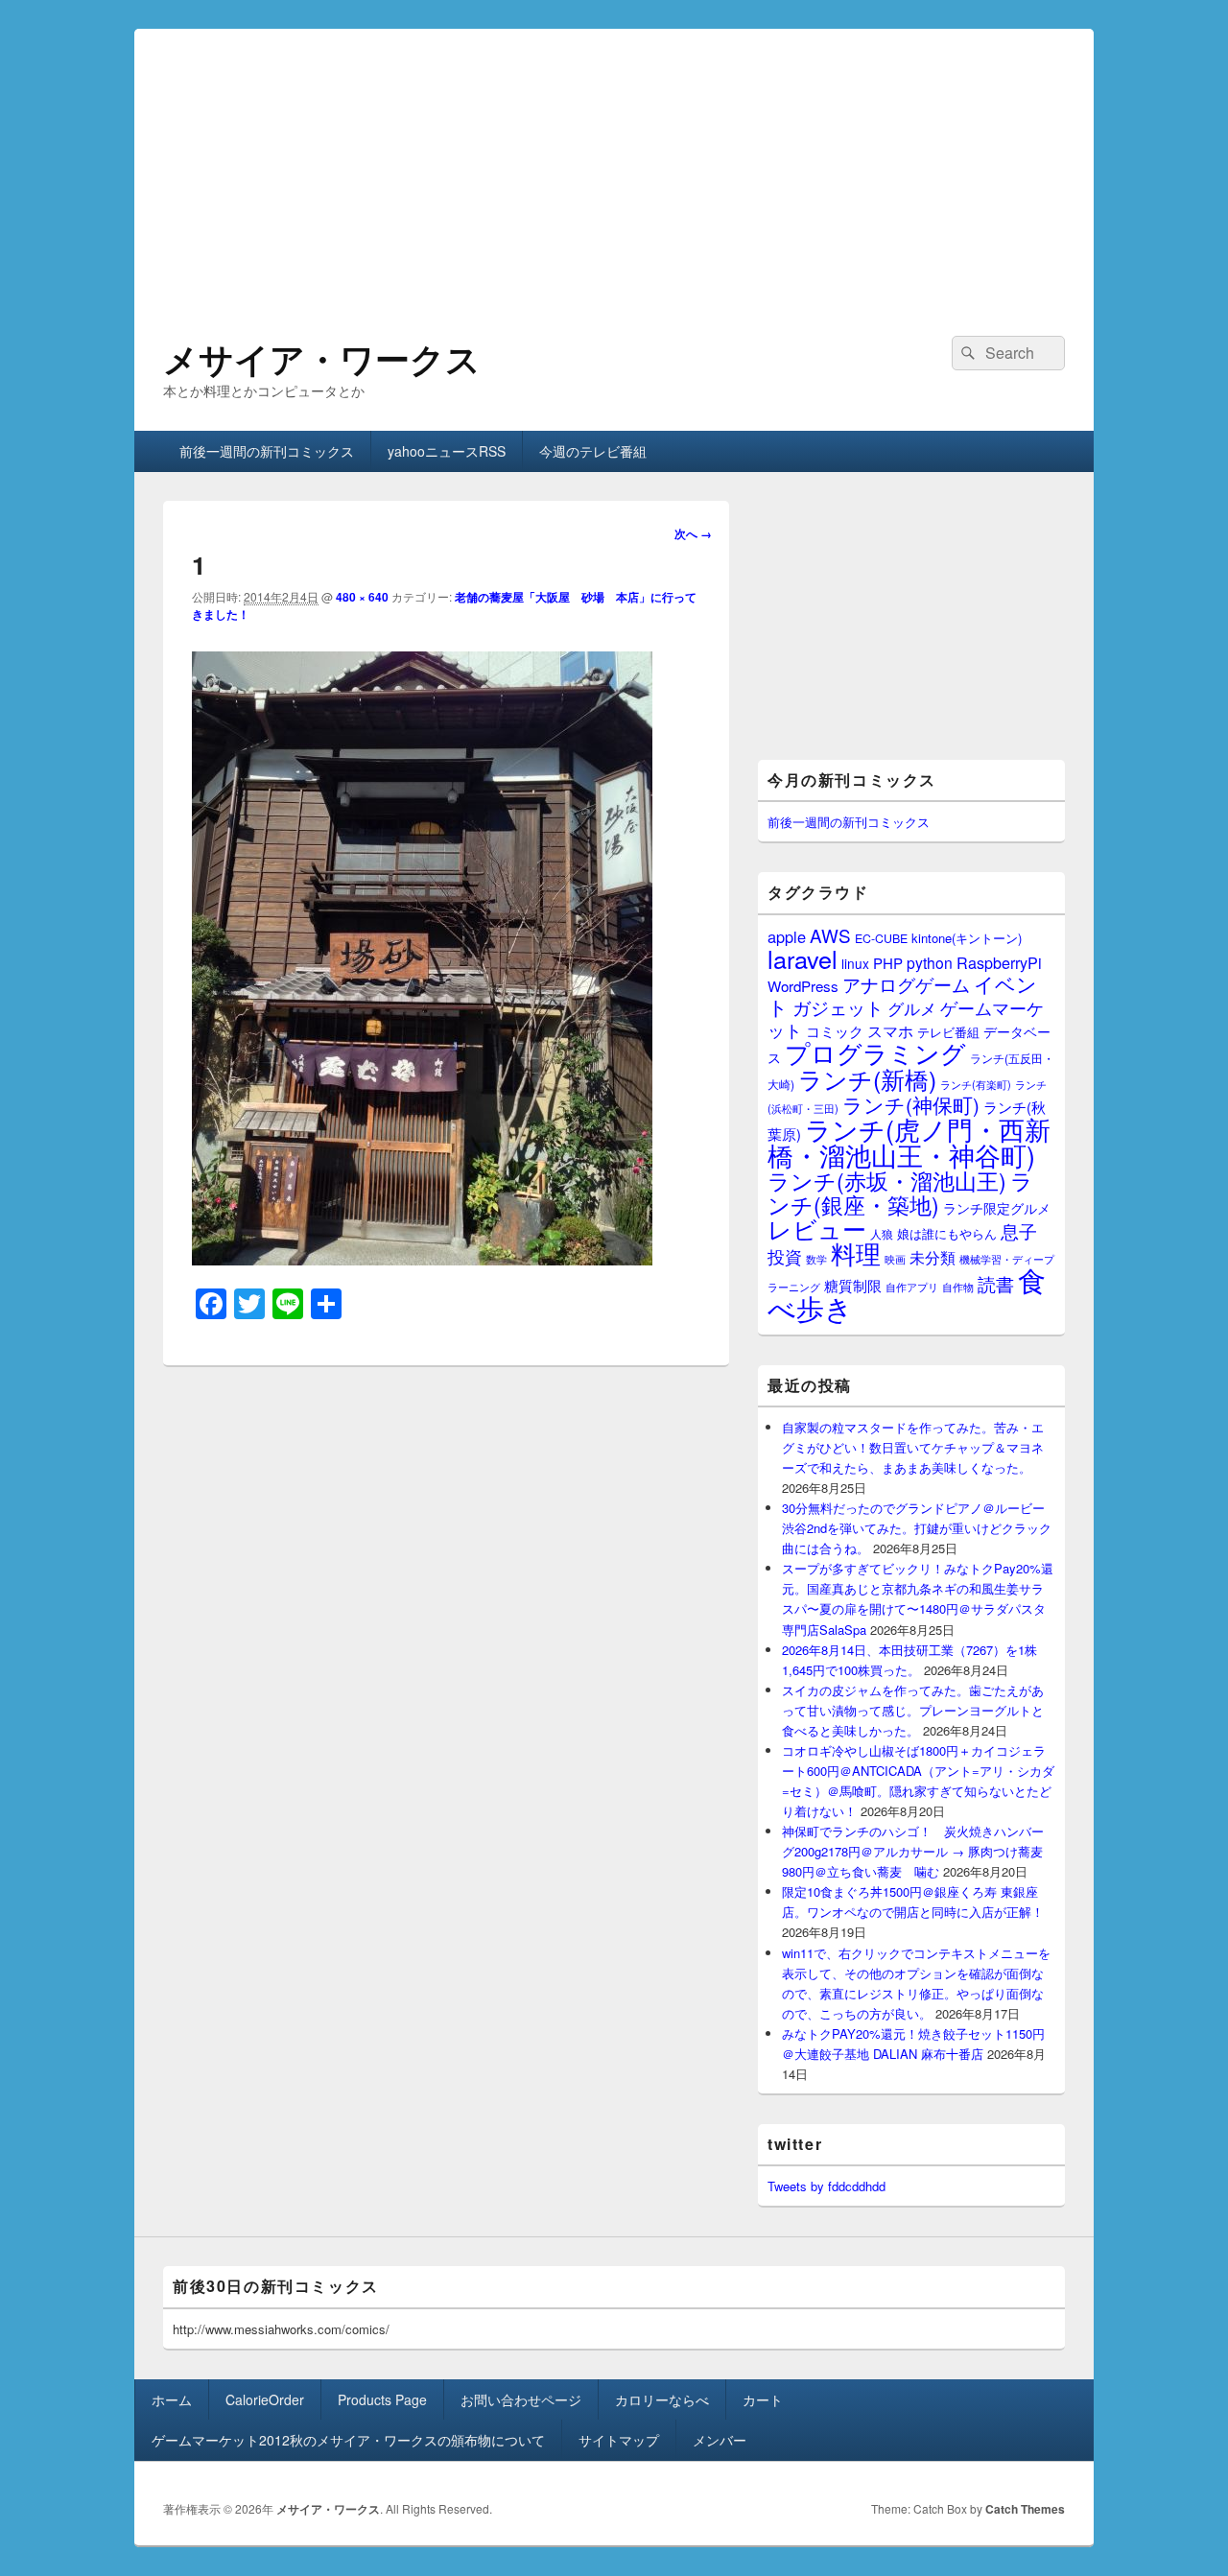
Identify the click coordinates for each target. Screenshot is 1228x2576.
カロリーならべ (662, 2399)
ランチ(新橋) (867, 1078)
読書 (996, 1283)
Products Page (382, 2399)
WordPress (803, 986)
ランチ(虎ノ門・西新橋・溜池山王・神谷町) (909, 1142)
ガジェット (838, 1007)
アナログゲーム (906, 984)
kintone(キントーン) (967, 938)
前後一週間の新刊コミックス (267, 451)
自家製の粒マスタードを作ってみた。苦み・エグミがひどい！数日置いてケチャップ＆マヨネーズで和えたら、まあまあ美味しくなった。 (913, 1447)
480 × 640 (362, 597)
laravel (803, 958)
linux (855, 963)
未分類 (933, 1257)
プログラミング (875, 1052)
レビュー (817, 1229)
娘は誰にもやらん (947, 1233)
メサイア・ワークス (322, 358)
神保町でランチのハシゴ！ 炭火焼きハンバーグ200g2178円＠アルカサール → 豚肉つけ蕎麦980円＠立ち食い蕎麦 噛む (913, 1851)
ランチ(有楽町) (976, 1084)
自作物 (958, 1287)
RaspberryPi (999, 962)
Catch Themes (1025, 2509)
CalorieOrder (265, 2399)
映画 (895, 1259)
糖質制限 (853, 1285)
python (930, 962)
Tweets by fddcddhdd (827, 2186)
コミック (835, 1031)
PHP (888, 963)
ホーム (172, 2399)
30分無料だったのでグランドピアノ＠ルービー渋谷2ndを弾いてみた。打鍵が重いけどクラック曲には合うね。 (917, 1528)
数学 (816, 1259)
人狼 (882, 1233)
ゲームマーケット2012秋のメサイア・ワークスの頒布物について (348, 2440)
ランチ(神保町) (911, 1104)
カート (763, 2399)
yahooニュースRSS (447, 451)
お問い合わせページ (521, 2399)
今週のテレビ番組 (593, 451)
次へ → (693, 533)
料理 (856, 1253)
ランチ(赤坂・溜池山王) (887, 1180)
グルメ (912, 1008)
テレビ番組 (948, 1032)
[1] (422, 1259)
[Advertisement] (614, 163)
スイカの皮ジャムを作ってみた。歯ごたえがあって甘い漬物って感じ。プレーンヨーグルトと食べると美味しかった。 (913, 1710)
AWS (830, 935)
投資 (785, 1256)
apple (787, 936)
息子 (1019, 1230)
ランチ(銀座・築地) (900, 1193)
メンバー (720, 2440)
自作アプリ (912, 1287)
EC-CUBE (881, 938)
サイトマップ (619, 2440)
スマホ (890, 1030)
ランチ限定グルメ (997, 1208)
